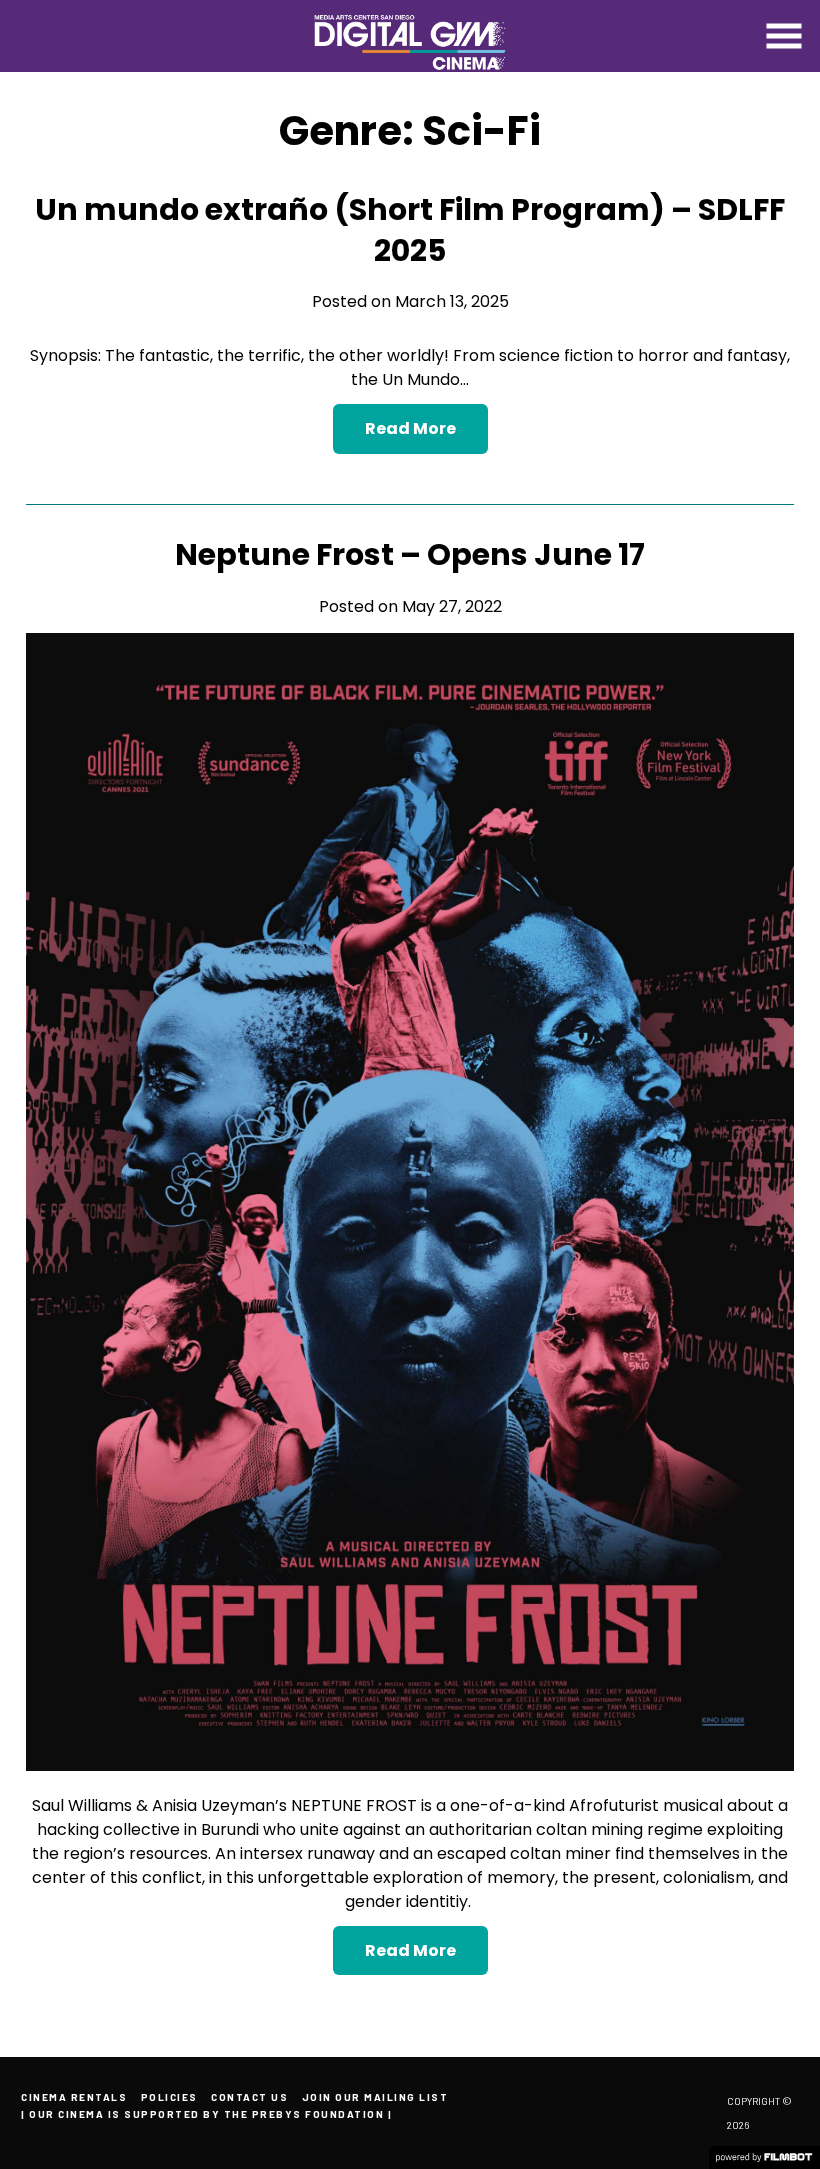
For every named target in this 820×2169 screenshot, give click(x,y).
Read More (410, 428)
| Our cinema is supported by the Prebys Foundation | (206, 2114)
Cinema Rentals (74, 2097)
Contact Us (249, 2097)
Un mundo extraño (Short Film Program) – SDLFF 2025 (410, 230)
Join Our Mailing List (375, 2097)
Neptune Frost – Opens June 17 (410, 554)
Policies (169, 2097)
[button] (784, 36)
